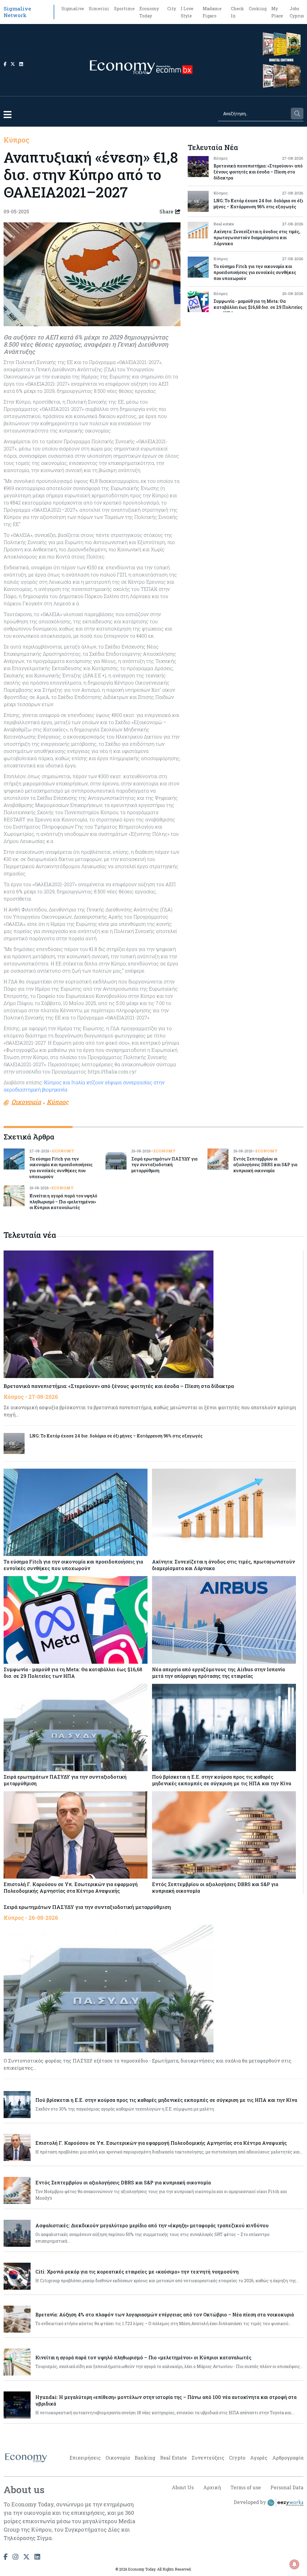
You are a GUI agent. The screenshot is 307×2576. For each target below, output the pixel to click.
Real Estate (173, 2458)
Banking (145, 2458)
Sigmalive (73, 9)
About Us (183, 2487)
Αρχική (212, 2487)
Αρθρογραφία (288, 2458)
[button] (7, 114)
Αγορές (259, 2458)
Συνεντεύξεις (208, 2458)
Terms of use (246, 2487)
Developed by (251, 2502)
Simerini (99, 9)
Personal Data (287, 2487)
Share (166, 211)
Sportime (124, 9)
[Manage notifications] (294, 2564)
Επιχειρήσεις (85, 2458)
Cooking (258, 9)
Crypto (237, 2458)
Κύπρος (16, 140)
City (172, 9)
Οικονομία (118, 2458)
